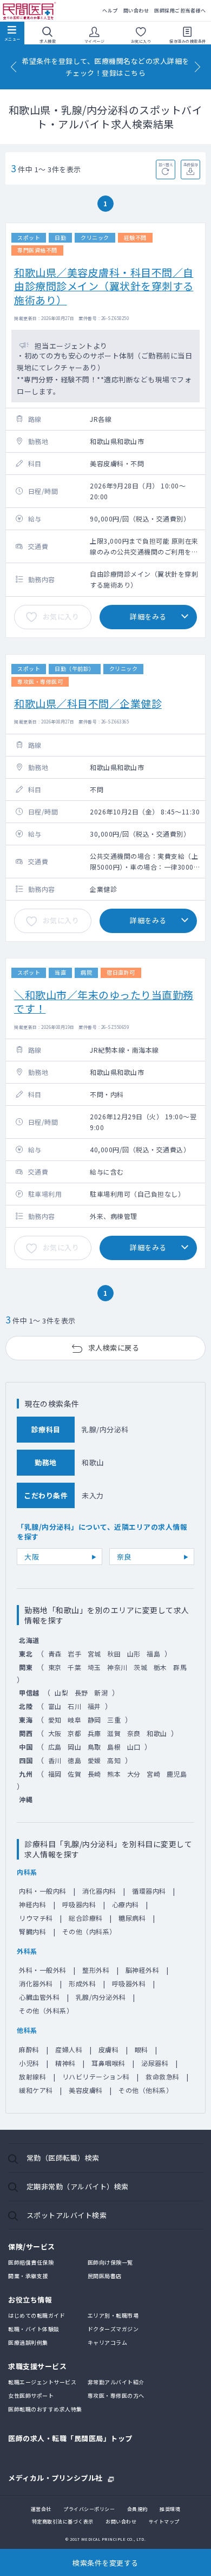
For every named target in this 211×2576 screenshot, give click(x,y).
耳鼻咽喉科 (108, 2063)
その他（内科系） (89, 1931)
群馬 (180, 1667)
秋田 (114, 1654)
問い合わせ (136, 11)
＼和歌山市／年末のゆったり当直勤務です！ (104, 1001)
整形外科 (96, 1970)
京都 (74, 1733)
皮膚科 (109, 2049)
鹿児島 (177, 1774)
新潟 (101, 1693)
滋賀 (114, 1733)
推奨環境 (170, 2509)
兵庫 (94, 1733)
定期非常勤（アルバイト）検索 (78, 2186)
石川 (74, 1706)
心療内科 (126, 1904)
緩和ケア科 (36, 2090)
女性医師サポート (31, 2395)
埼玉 (94, 1667)
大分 (134, 1774)
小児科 (29, 2063)
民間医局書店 (105, 2276)
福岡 (55, 1774)
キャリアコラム (108, 2342)
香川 (55, 1760)
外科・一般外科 (43, 1970)
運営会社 (41, 2509)
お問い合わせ (121, 2522)
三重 (114, 1720)
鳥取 (94, 1747)
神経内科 (32, 1904)
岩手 (74, 1654)
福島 (153, 1654)
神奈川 (117, 1667)
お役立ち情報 (30, 2300)
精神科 (65, 2063)
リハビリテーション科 (96, 2076)
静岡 (94, 1720)
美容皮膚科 (86, 2090)
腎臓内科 (32, 1931)
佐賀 (74, 1774)
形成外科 (82, 1983)
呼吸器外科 (129, 1983)
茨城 (140, 1667)
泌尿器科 (155, 2063)
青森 (55, 1654)
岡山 (74, 1747)
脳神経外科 (143, 1970)
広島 (55, 1747)
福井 (94, 1706)
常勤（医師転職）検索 (63, 2158)
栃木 (160, 1667)
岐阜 (74, 1720)
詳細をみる (148, 617)
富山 (55, 1706)
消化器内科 (99, 1891)
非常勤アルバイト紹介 (116, 2382)
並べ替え (166, 165)
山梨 (61, 1693)
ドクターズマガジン (113, 2329)
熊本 (114, 1774)
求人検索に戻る (114, 1348)
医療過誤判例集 (28, 2342)
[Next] (197, 67)
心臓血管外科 (39, 1997)
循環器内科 (149, 1891)
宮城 (94, 1654)
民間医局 (30, 11)
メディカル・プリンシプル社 (55, 2477)
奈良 (124, 1557)
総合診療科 (86, 1918)
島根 (114, 1747)
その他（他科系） (146, 2090)
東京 (55, 1667)
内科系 (27, 1872)
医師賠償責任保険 (31, 2262)
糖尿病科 (132, 1918)
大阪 (32, 1557)
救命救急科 (163, 2076)
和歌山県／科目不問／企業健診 (88, 703)
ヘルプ (110, 11)
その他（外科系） (46, 2010)
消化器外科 (36, 1983)
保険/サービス (32, 2246)
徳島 (74, 1760)
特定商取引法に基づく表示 (63, 2522)
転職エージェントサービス (42, 2382)
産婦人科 (69, 2049)
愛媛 (94, 1760)
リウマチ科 (36, 1918)
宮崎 (153, 1774)
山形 (134, 1654)
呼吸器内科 (79, 1904)
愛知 (55, 1720)
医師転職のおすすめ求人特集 (45, 2409)
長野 (81, 1693)
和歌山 (157, 1733)
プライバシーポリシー (89, 2509)
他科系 (27, 2030)
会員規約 (137, 2509)
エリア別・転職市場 (113, 2315)
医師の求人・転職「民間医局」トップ (70, 2438)
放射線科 (32, 2076)
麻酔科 (29, 2049)
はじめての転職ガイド (37, 2315)
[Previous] (14, 67)
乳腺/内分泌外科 (101, 1997)
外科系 (27, 1951)
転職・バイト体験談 (34, 2329)
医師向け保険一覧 (110, 2262)
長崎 (94, 1774)
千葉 (74, 1667)
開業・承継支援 (28, 2276)
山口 (134, 1747)
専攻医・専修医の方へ (116, 2395)
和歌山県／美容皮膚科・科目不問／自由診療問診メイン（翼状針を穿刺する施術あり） (104, 286)
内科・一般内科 (43, 1891)
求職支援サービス (37, 2366)
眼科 (141, 2049)
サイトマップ (164, 2522)
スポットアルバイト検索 (67, 2215)
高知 (114, 1760)
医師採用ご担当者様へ (180, 11)
